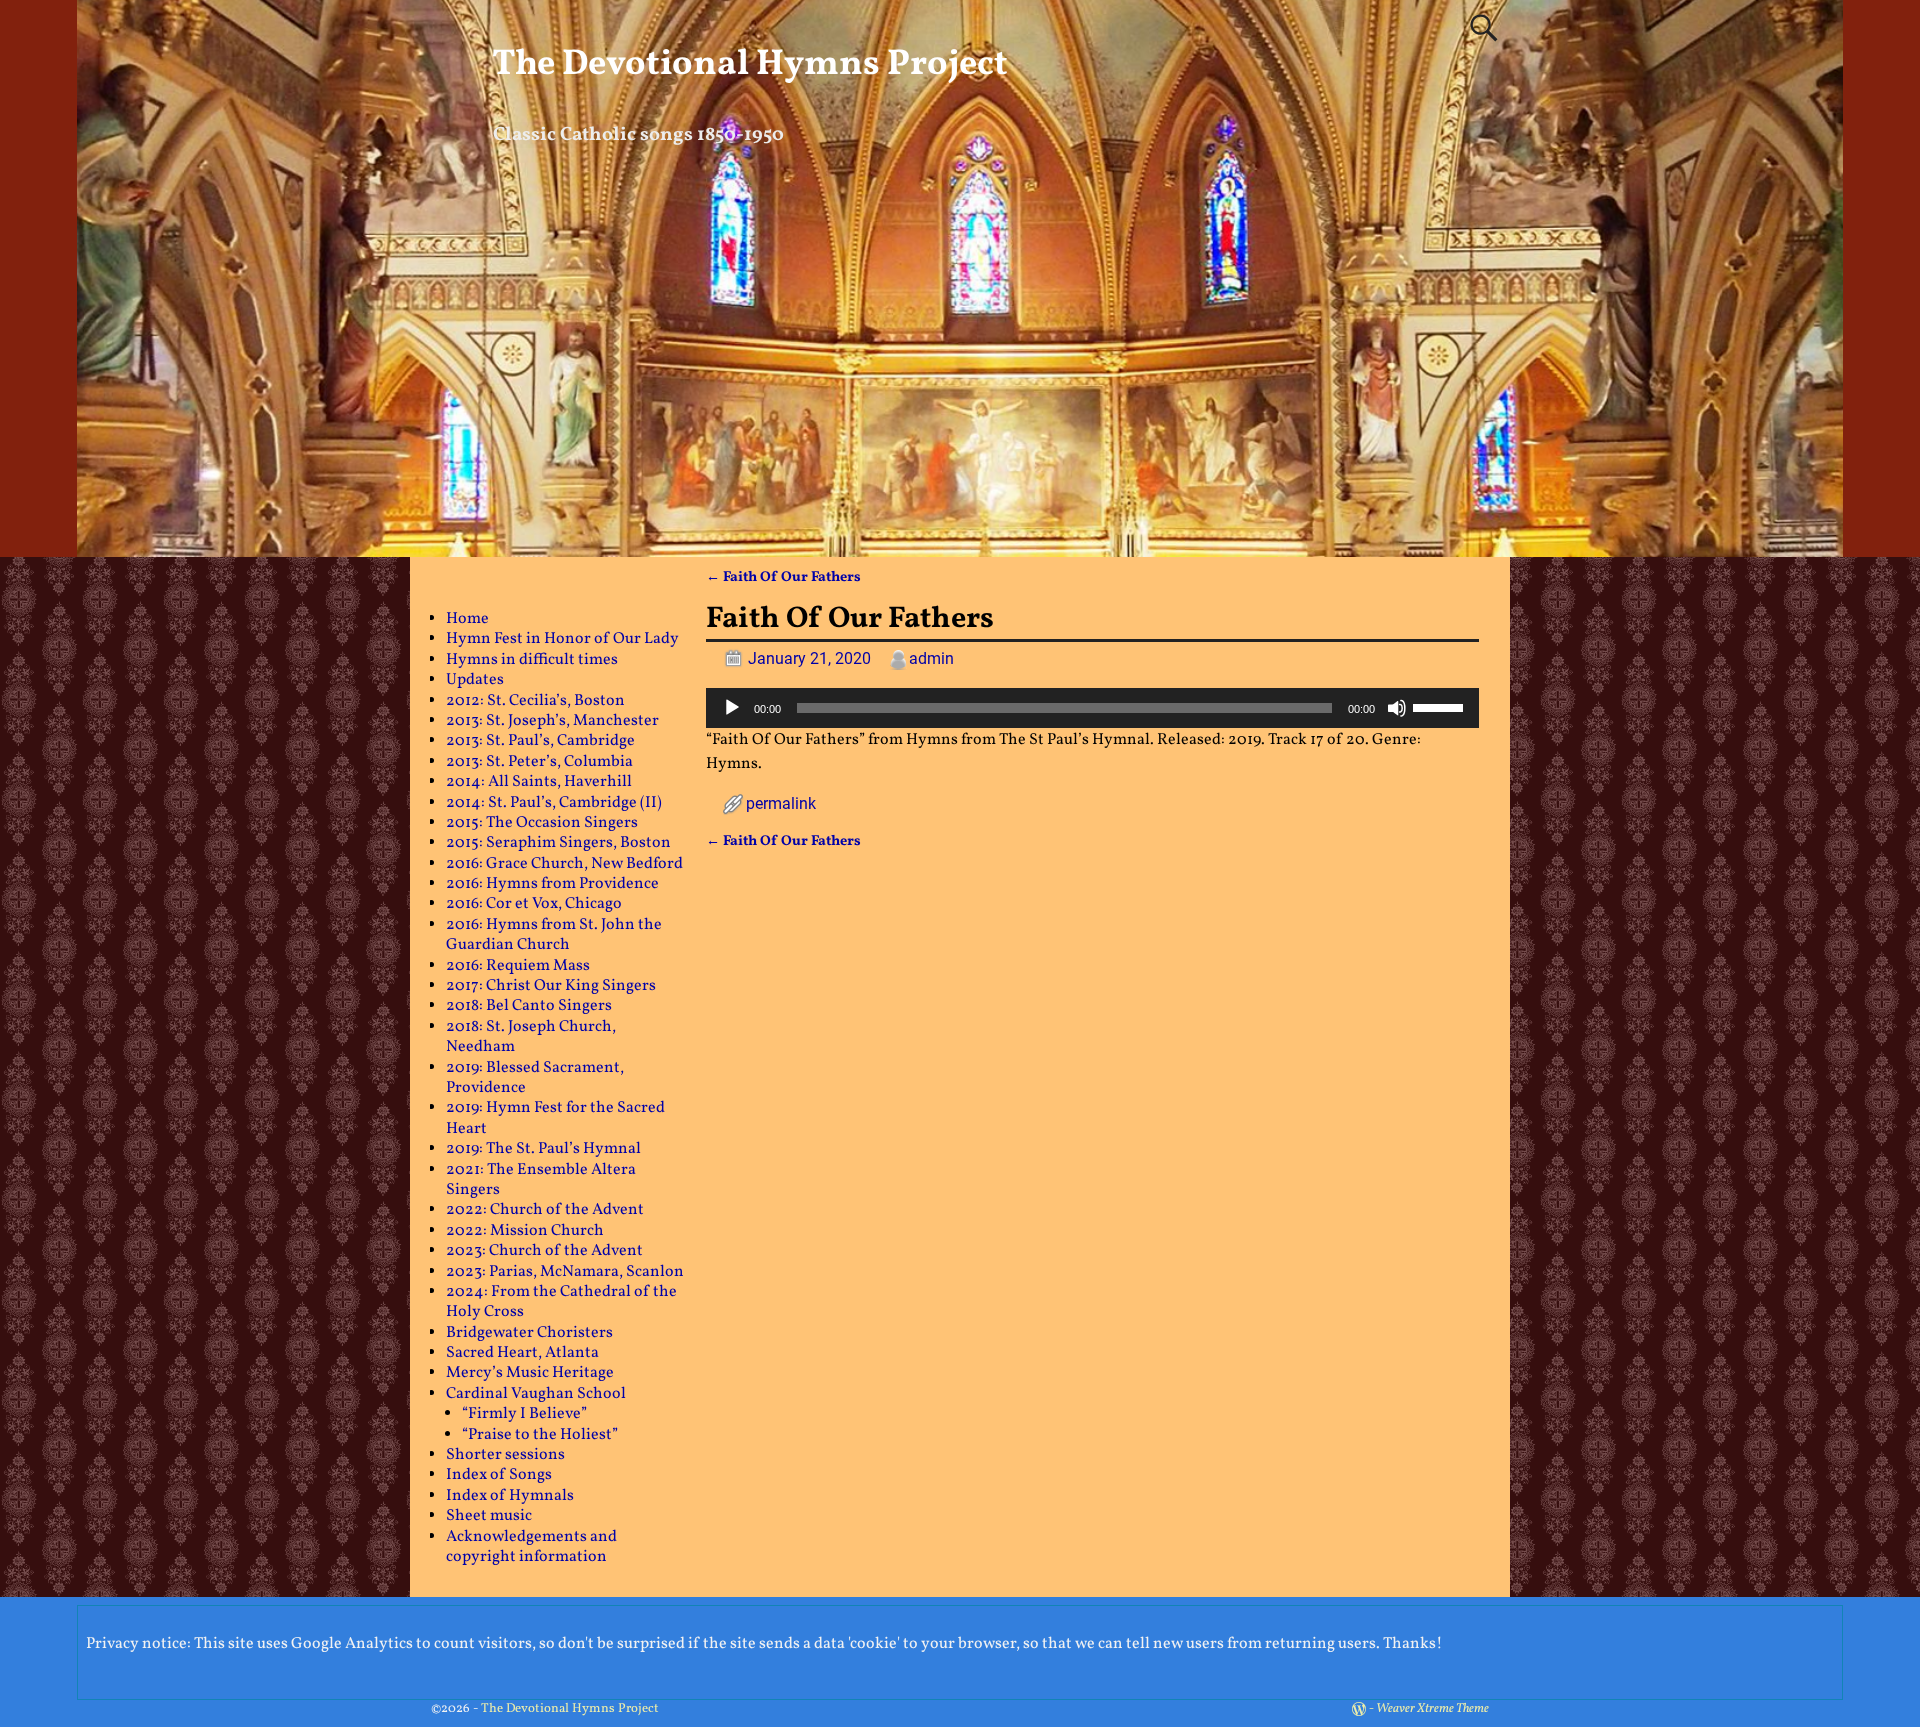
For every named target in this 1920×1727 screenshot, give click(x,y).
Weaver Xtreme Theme (1432, 1709)
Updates (475, 680)
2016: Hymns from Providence (552, 884)
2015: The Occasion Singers (542, 823)
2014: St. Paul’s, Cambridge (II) (554, 803)
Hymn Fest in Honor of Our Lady (562, 639)
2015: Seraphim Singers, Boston (558, 843)
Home (467, 619)
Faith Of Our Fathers (783, 577)
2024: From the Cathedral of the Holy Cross (561, 1302)
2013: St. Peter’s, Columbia (539, 762)
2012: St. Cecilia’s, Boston (535, 701)
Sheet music (489, 1516)
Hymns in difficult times (532, 660)
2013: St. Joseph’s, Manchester (552, 721)
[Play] (732, 708)
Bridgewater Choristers (529, 1333)
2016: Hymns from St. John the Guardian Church (554, 935)
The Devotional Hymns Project (750, 65)
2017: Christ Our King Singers (551, 986)
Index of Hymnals (510, 1496)
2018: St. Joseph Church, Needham (531, 1037)
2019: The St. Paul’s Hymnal (543, 1149)
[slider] (1441, 706)
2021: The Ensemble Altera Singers (541, 1180)
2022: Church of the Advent (545, 1210)
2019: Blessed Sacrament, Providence (535, 1078)
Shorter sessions (505, 1455)
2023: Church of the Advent (544, 1251)
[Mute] (1397, 708)
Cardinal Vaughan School (536, 1394)
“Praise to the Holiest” (540, 1435)
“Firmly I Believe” (524, 1414)
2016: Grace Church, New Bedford (564, 864)
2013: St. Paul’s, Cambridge (540, 741)
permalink (781, 803)
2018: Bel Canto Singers (529, 1006)
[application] (1093, 708)
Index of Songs (499, 1475)
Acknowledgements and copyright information (531, 1547)
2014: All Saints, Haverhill (539, 782)
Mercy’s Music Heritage (530, 1373)
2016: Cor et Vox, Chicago (534, 904)
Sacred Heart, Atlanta (522, 1353)
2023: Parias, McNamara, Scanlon (565, 1272)
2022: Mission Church (525, 1231)
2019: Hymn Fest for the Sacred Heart (555, 1118)
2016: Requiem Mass (518, 966)
